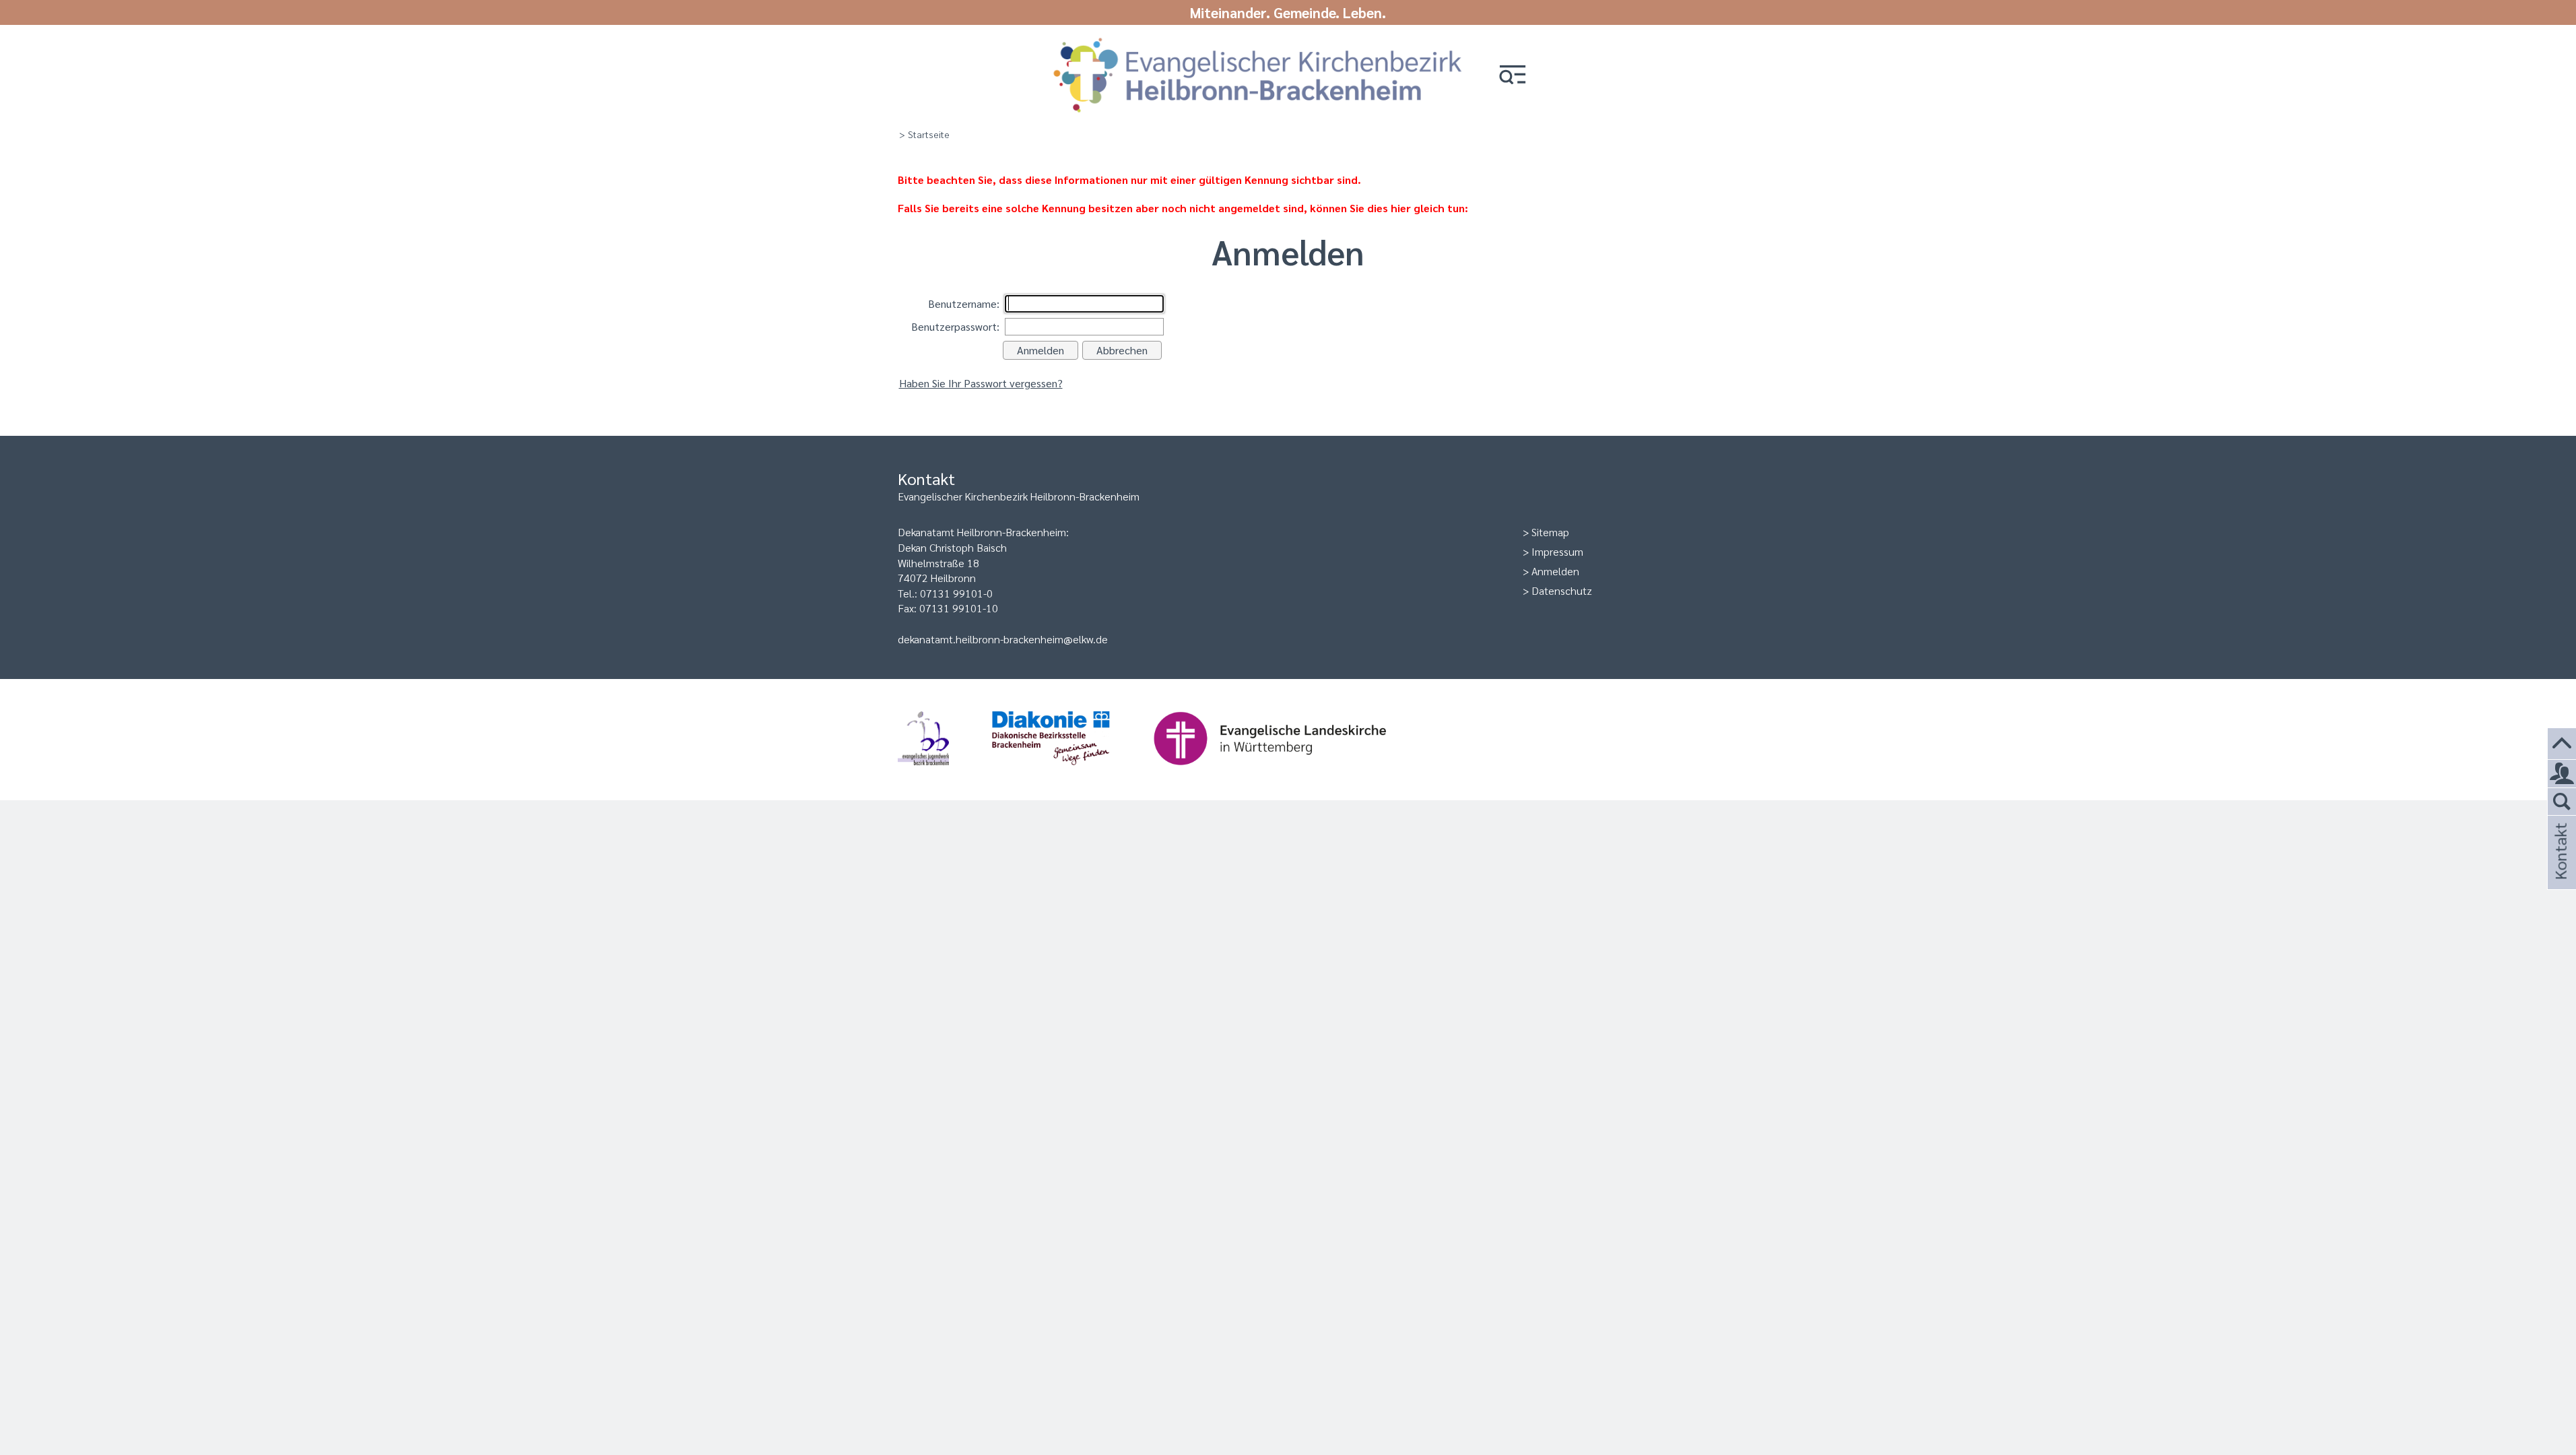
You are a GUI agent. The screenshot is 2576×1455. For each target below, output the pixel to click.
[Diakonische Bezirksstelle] (1072, 772)
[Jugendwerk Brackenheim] (945, 772)
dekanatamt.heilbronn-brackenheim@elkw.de (1003, 639)
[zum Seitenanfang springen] (2562, 744)
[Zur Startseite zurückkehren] (1258, 42)
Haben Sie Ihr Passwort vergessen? (981, 383)
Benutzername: (964, 303)
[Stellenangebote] (2562, 774)
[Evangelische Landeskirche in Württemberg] (1291, 772)
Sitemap (1550, 532)
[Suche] (2562, 802)
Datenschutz (1562, 590)
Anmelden (1555, 571)
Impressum (1557, 551)
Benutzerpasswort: (955, 326)
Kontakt (2560, 869)
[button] (1513, 76)
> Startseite (924, 134)
